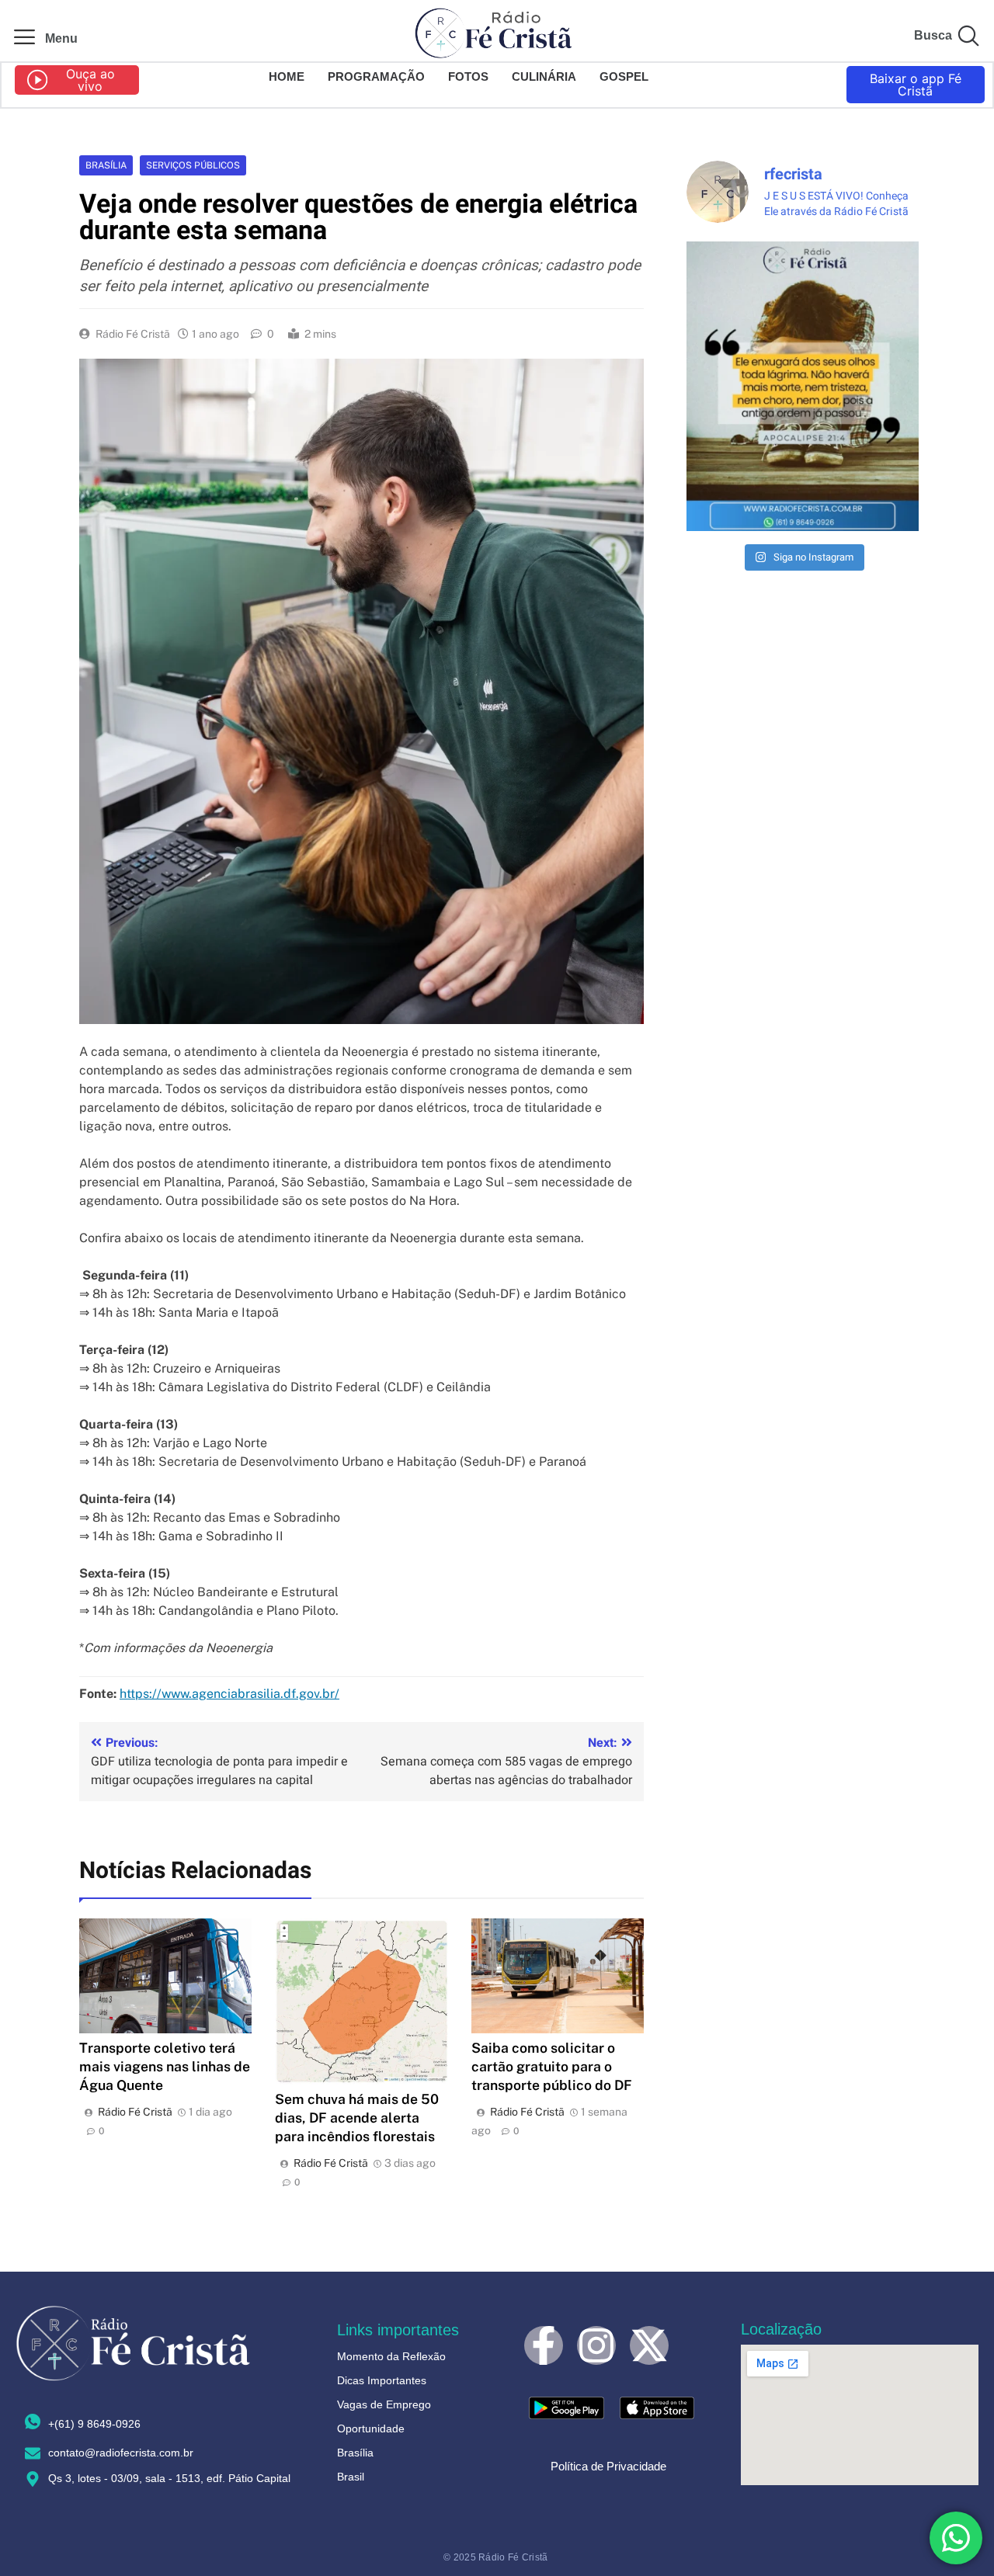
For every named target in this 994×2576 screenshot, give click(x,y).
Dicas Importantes (382, 2380)
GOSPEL (624, 76)
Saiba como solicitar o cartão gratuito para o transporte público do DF (552, 2066)
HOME (287, 76)
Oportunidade (371, 2428)
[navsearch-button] (968, 39)
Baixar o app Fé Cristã (916, 85)
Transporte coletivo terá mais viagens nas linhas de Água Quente (165, 2066)
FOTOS (468, 76)
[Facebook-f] (544, 2345)
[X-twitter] (649, 2345)
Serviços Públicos (193, 165)
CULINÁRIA (544, 76)
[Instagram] (596, 2345)
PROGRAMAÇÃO (376, 76)
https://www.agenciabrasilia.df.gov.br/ (229, 1694)
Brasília (106, 165)
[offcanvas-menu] (24, 38)
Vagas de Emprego (384, 2404)
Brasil (351, 2477)
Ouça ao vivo (90, 80)
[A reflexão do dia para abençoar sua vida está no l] (803, 386)
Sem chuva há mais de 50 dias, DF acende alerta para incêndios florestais (357, 2118)
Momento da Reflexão (391, 2356)
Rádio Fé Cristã (133, 334)
